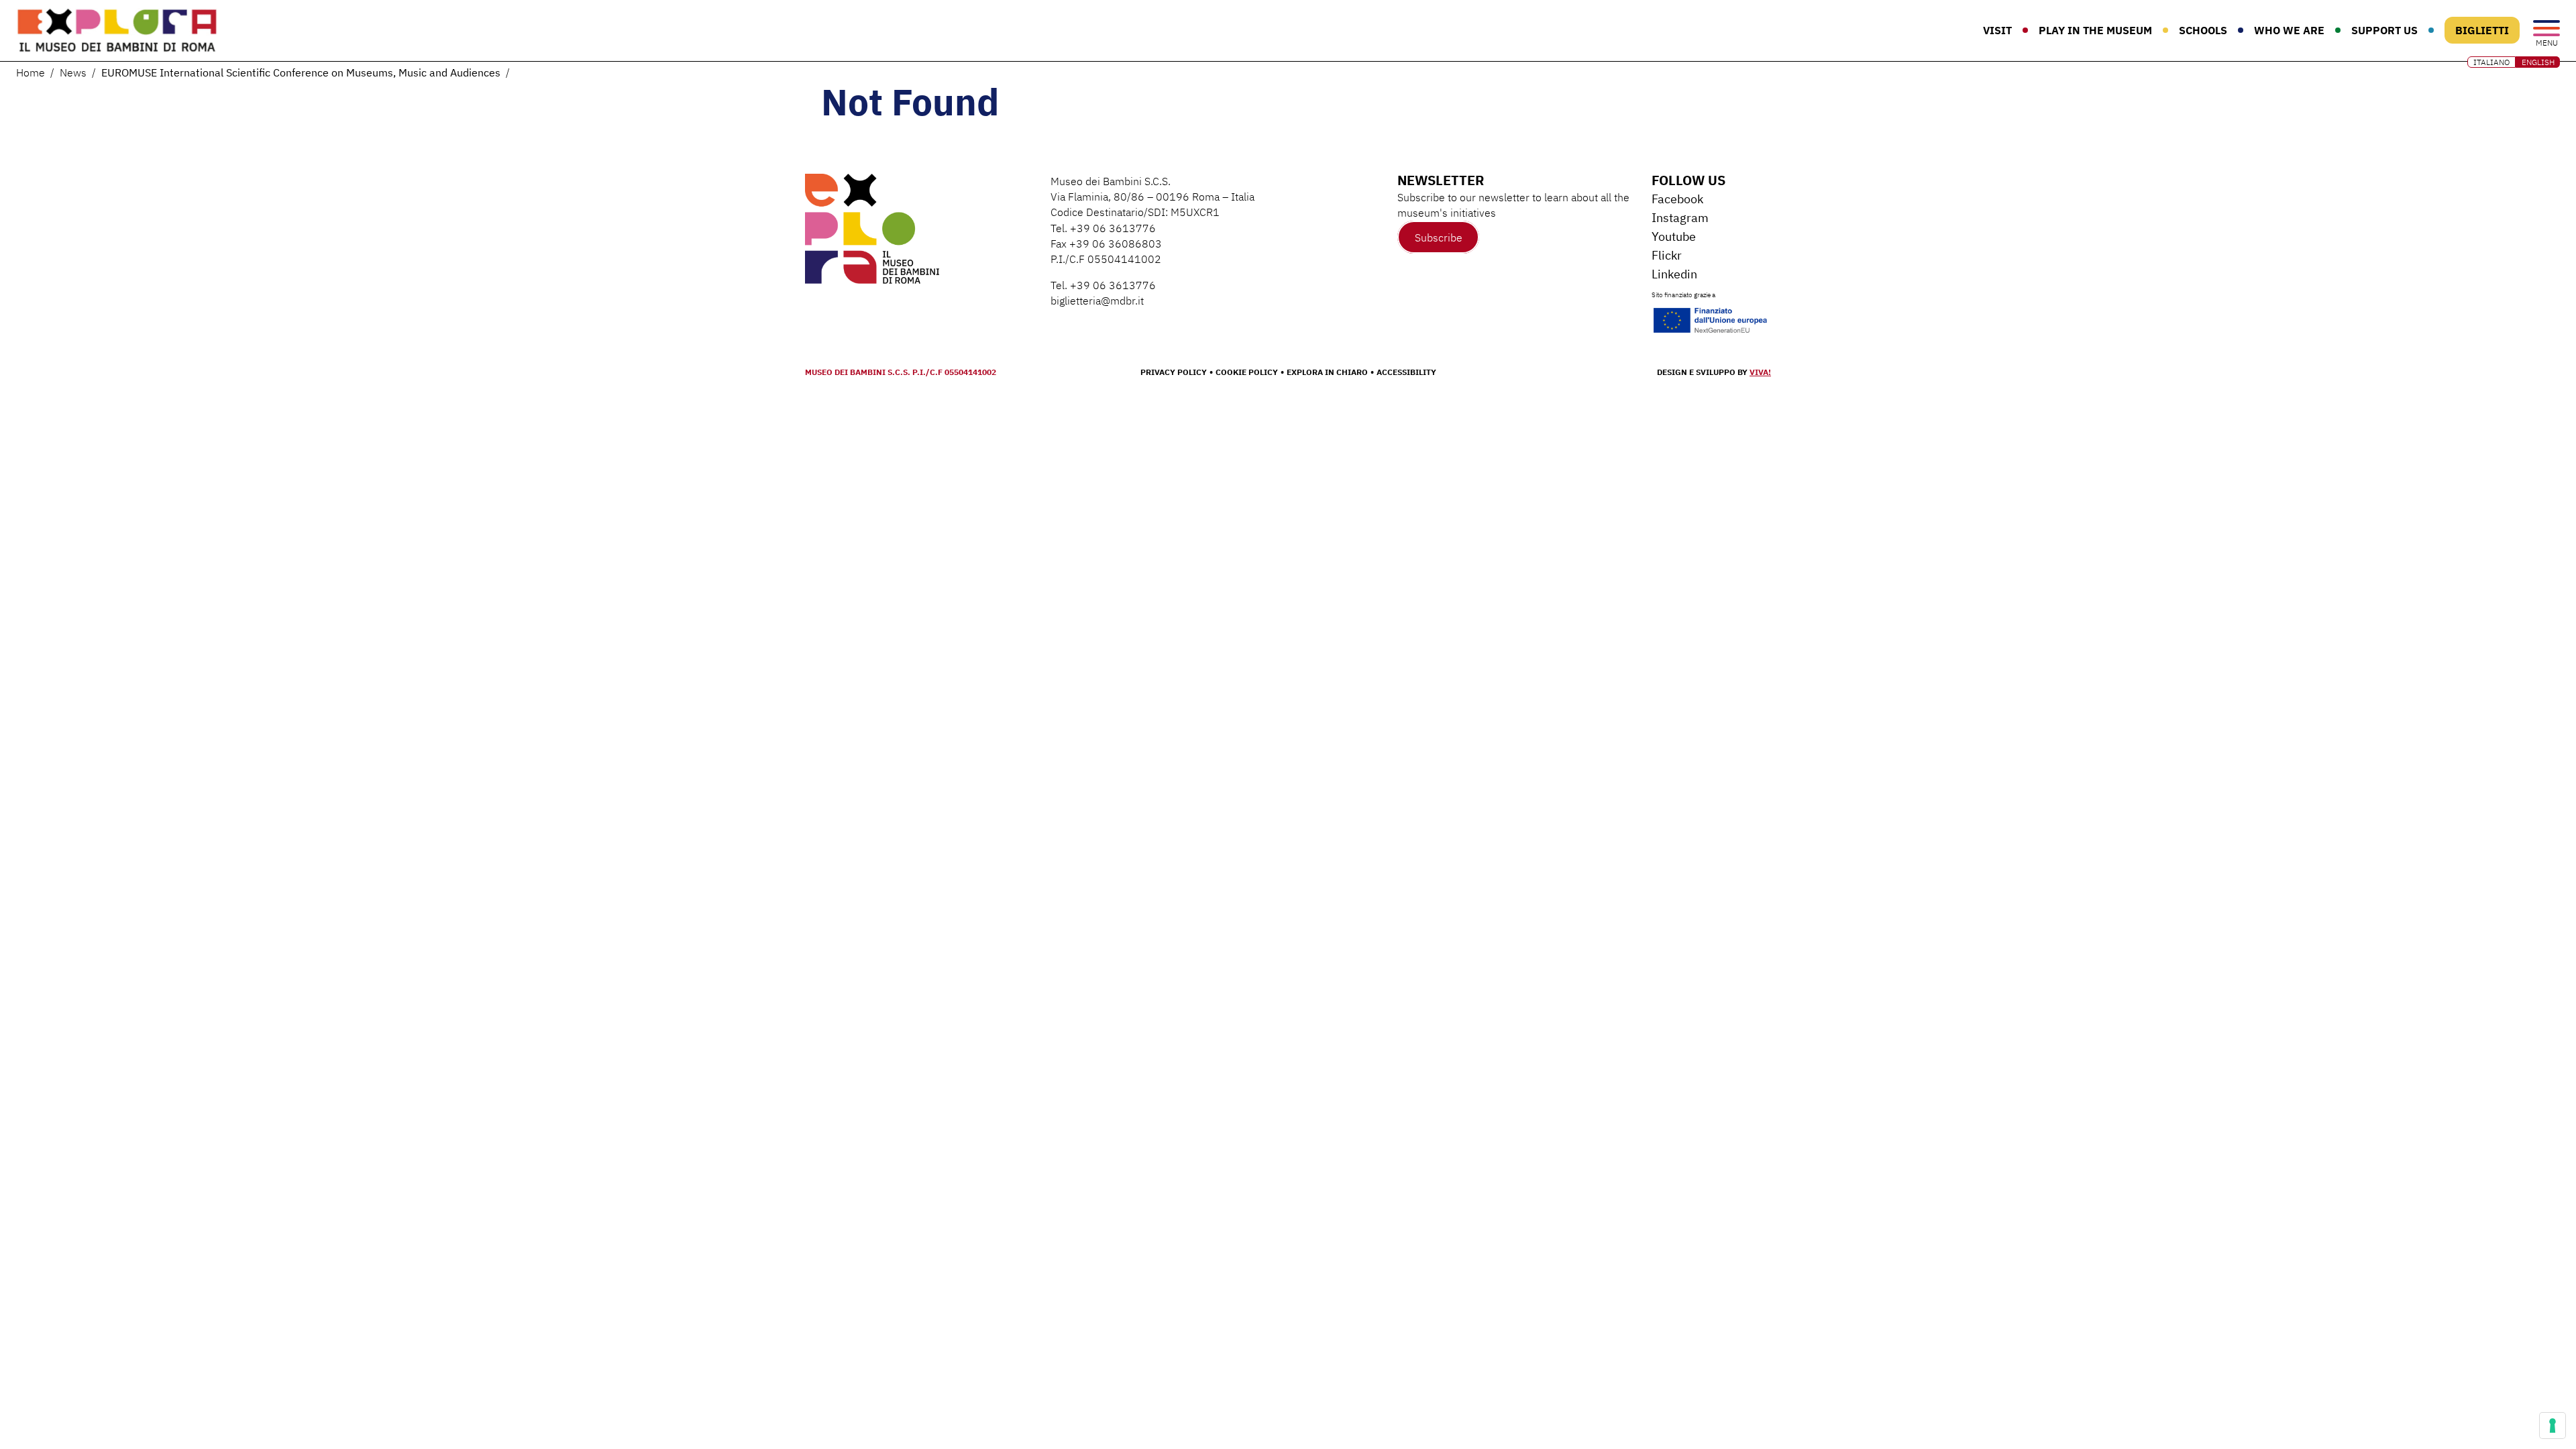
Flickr (1667, 255)
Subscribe (1439, 237)
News (73, 72)
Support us (2384, 30)
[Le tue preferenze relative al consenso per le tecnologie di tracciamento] (2553, 1426)
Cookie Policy (1247, 372)
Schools (2203, 30)
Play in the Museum (2095, 30)
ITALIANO (2491, 62)
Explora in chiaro (1327, 372)
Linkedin (1674, 274)
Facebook (1677, 199)
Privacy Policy (1174, 372)
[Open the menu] (2546, 29)
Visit (1997, 30)
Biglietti (2482, 30)
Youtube (1674, 236)
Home (31, 72)
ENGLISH (2538, 62)
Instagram (1680, 218)
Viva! (1760, 372)
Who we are (2289, 30)
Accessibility (1406, 372)
